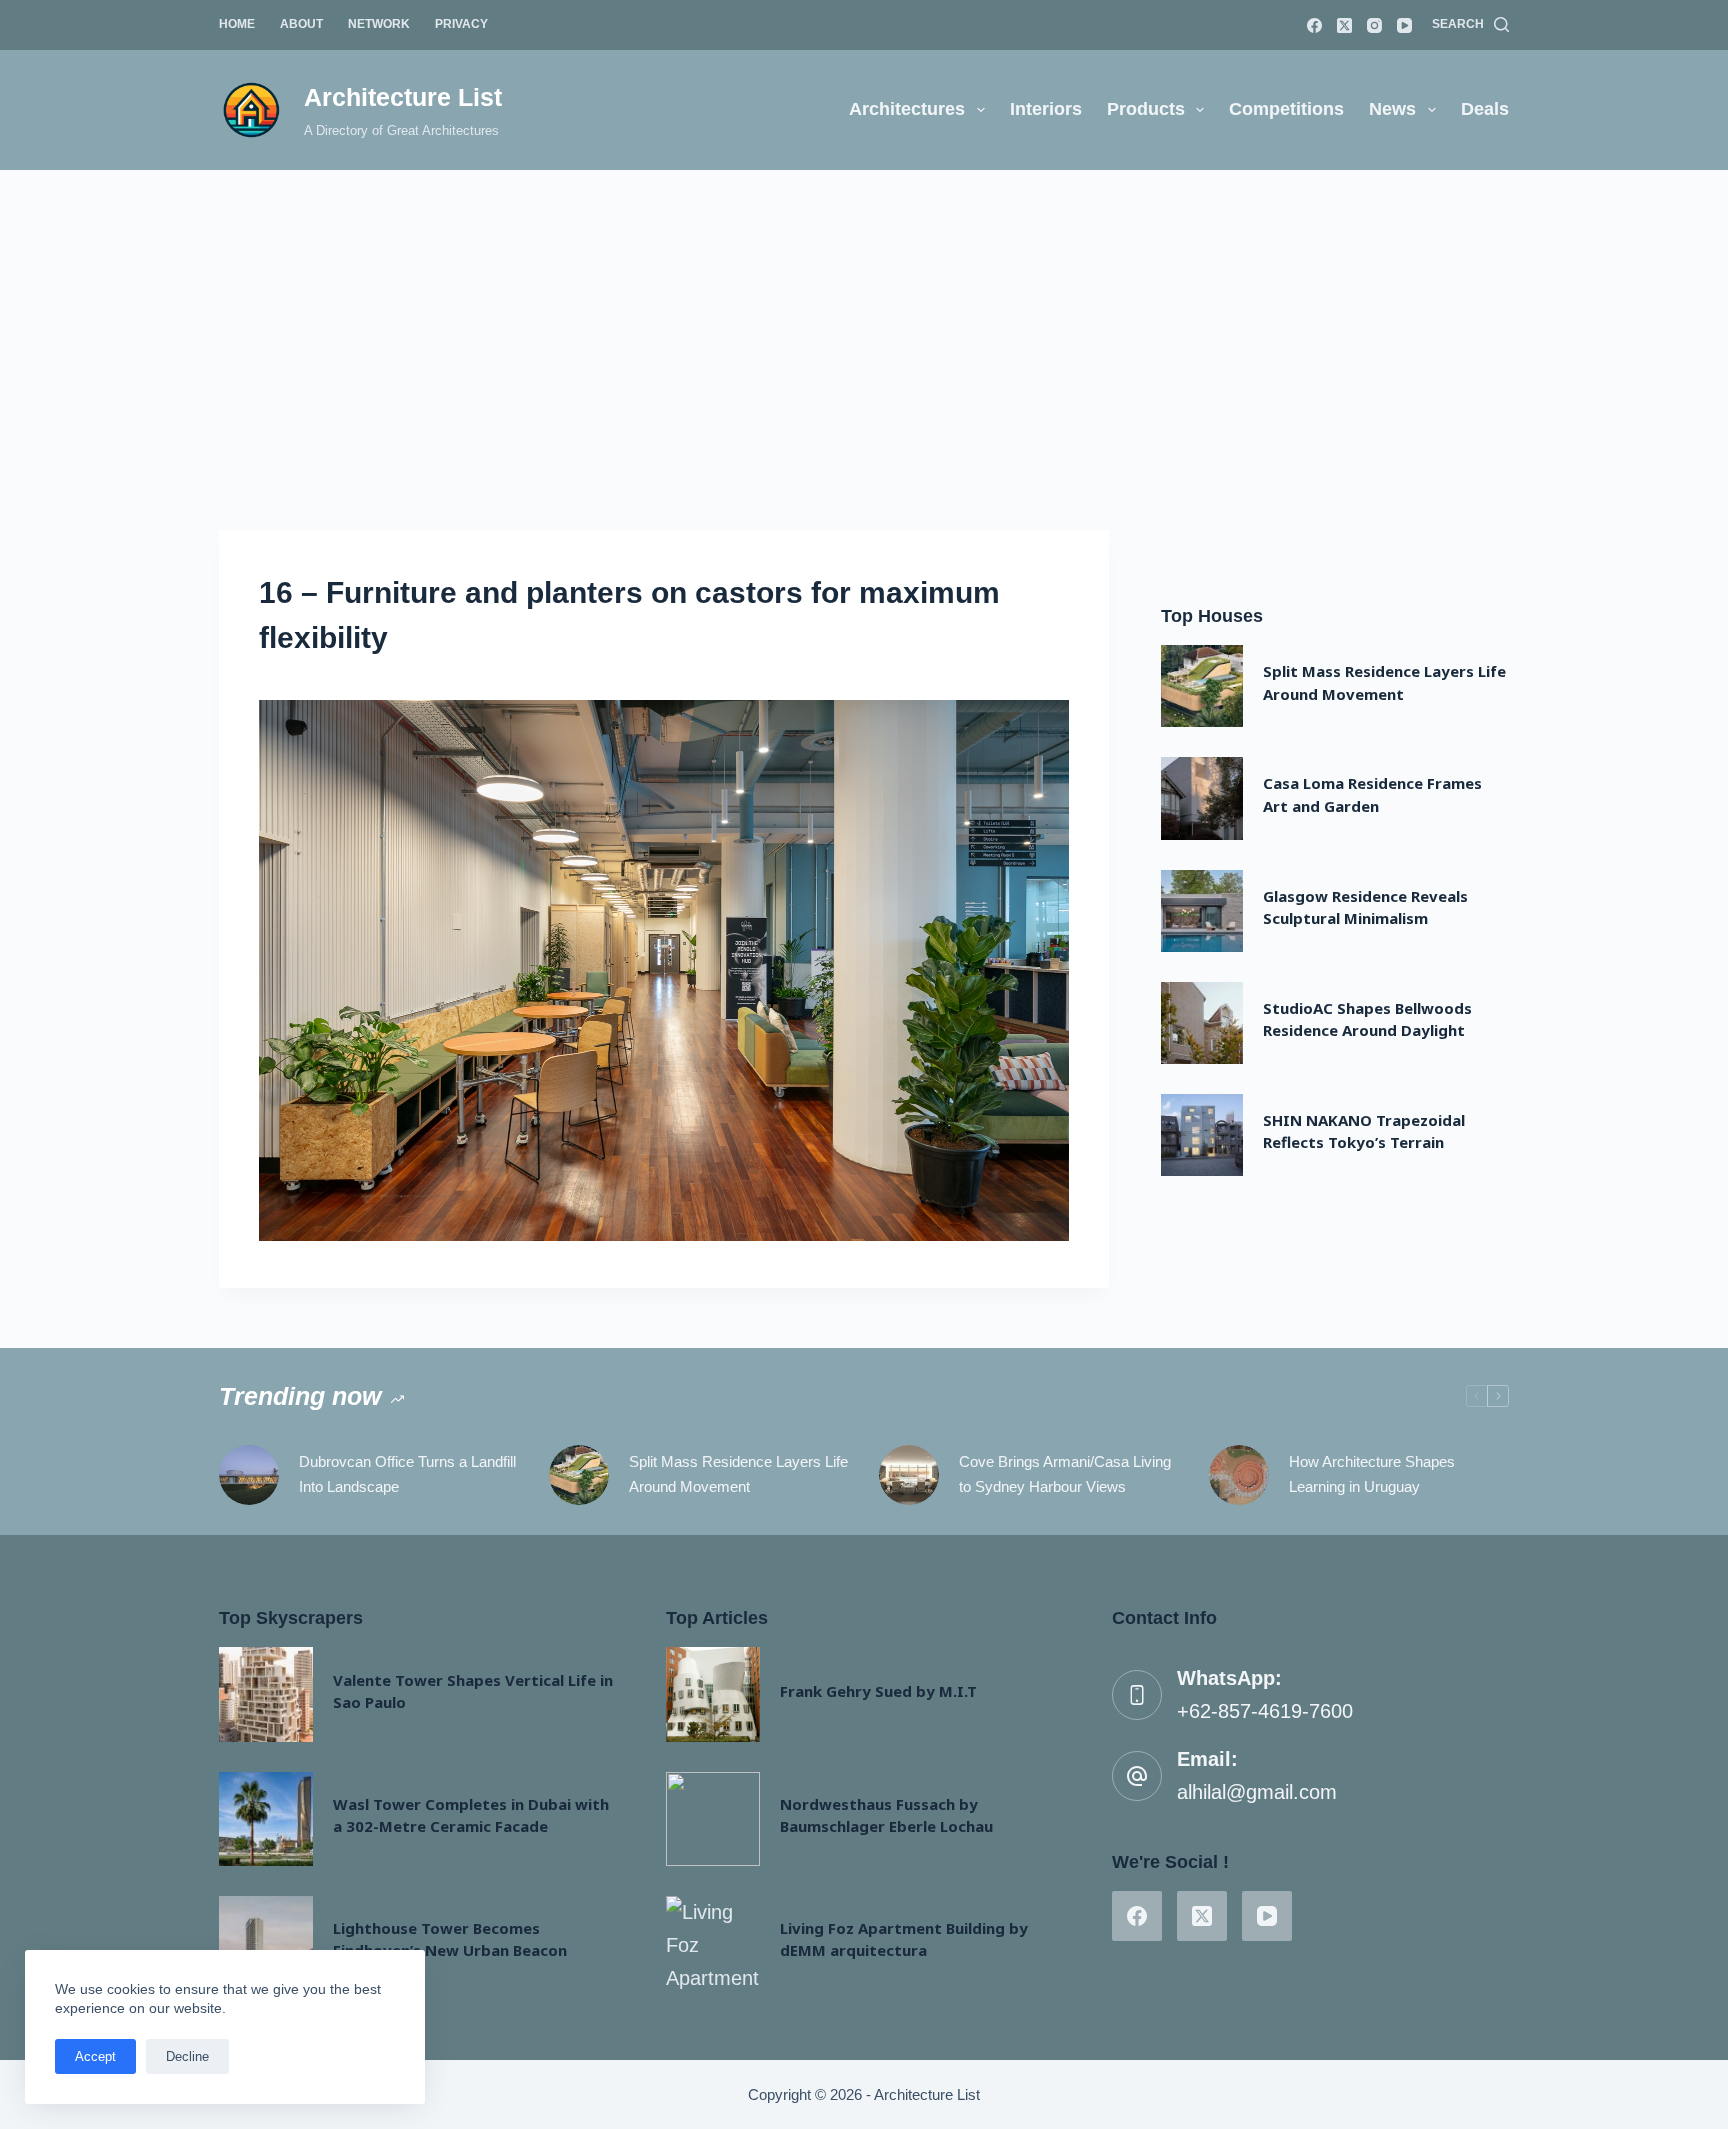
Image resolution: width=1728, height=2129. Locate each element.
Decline (187, 2056)
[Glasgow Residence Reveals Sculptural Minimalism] (1202, 911)
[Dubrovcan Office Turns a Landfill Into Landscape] (249, 1475)
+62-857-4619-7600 (1265, 1711)
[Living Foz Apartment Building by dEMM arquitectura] (713, 1943)
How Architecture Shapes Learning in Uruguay (1372, 1474)
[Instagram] (1374, 25)
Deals (1485, 109)
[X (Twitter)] (1344, 25)
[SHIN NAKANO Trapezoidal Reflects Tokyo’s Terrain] (1202, 1135)
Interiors (1046, 109)
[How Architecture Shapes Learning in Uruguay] (1239, 1475)
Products (1146, 109)
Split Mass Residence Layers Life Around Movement (738, 1474)
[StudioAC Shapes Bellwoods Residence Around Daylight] (1202, 1023)
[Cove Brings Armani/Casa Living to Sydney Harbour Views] (909, 1475)
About (301, 24)
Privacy (461, 24)
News (1392, 109)
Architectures (907, 109)
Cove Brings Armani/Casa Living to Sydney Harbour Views (1065, 1474)
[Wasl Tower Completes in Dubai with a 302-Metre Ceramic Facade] (266, 1819)
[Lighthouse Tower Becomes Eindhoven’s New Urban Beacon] (266, 1943)
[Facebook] (1314, 25)
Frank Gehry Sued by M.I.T (878, 1691)
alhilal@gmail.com (1257, 1792)
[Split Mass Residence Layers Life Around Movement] (1202, 686)
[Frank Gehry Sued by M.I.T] (713, 1694)
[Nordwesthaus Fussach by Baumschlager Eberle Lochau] (713, 1819)
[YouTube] (1404, 25)
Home (237, 24)
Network (379, 24)
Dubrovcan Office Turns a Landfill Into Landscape (407, 1474)
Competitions (1286, 109)
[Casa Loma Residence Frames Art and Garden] (1202, 798)
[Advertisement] (864, 320)
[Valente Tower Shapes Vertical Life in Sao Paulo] (266, 1694)
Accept (95, 2056)
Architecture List (403, 97)
